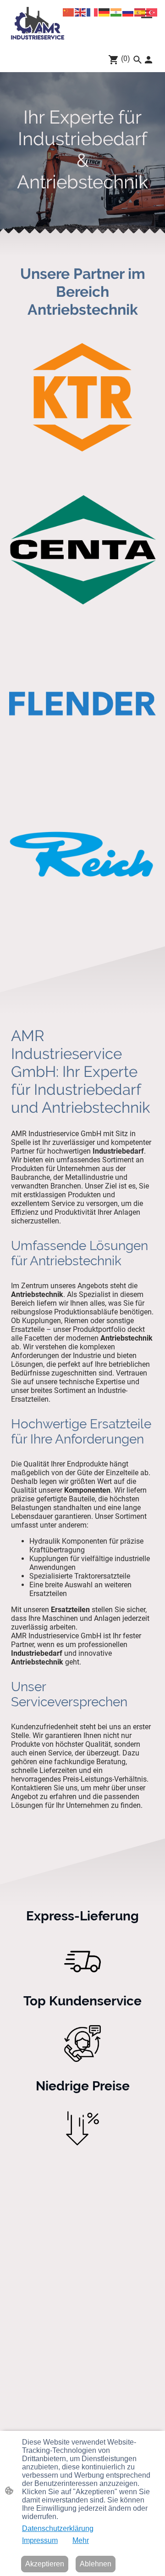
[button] (137, 60)
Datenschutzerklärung (58, 2528)
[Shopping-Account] (148, 60)
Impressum (40, 2540)
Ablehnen (96, 2564)
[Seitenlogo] (38, 23)
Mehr (81, 2540)
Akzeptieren (45, 2564)
